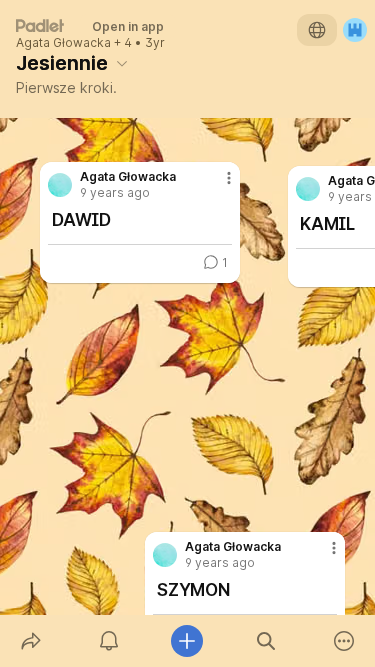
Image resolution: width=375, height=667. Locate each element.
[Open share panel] (31, 641)
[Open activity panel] (109, 641)
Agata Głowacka (63, 43)
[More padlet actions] (344, 641)
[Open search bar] (266, 641)
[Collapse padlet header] (122, 63)
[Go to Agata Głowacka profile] (165, 555)
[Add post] (187, 641)
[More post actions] (321, 556)
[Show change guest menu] (355, 30)
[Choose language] (317, 30)
